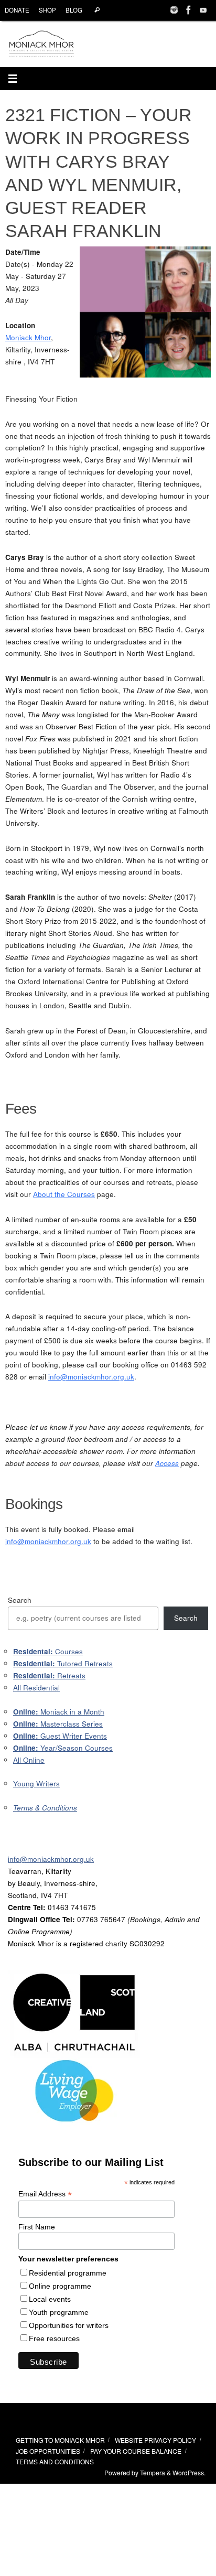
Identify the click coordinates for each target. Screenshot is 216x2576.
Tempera (153, 2472)
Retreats (49, 1675)
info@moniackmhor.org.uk (91, 1377)
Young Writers (36, 1783)
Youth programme (59, 2312)
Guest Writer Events (60, 1736)
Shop (47, 10)
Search (20, 1600)
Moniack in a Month (59, 1712)
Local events (50, 2299)
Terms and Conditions (55, 2461)
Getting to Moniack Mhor (60, 2440)
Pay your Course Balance (136, 2451)
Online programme (60, 2286)
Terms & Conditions (45, 1808)
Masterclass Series (58, 1724)
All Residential (36, 1688)
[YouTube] (203, 10)
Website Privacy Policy (155, 2440)
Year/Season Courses (63, 1748)
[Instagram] (174, 10)
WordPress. (189, 2472)
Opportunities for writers (69, 2325)
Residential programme (68, 2273)
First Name (37, 2227)
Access (167, 1463)
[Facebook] (189, 10)
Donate (17, 10)
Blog (74, 10)
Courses (48, 1651)
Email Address (45, 2194)
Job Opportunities (48, 2451)
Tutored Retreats (63, 1663)
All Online (29, 1760)
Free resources (54, 2338)
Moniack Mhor (28, 337)
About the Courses (64, 1194)
